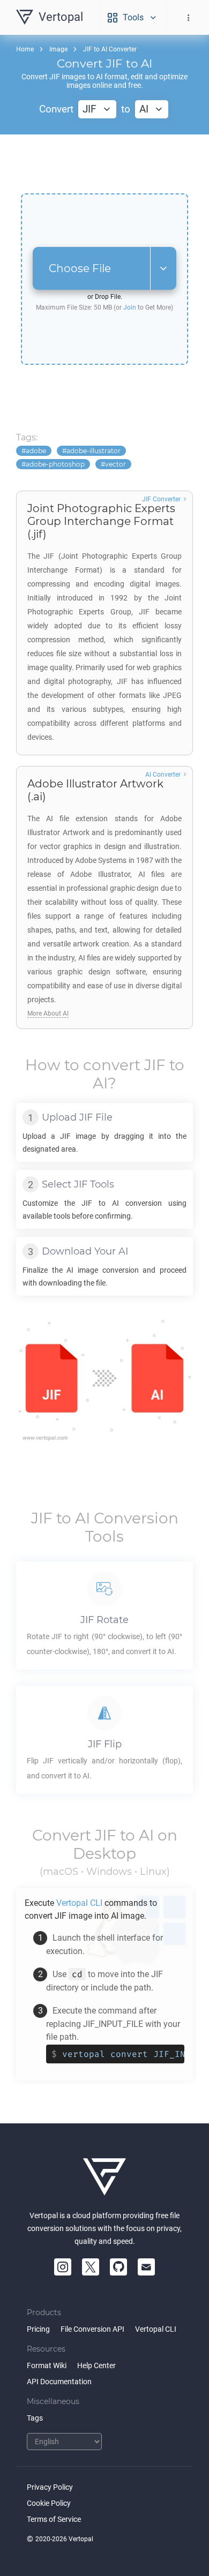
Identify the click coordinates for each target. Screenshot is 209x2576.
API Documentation (59, 2382)
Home (25, 49)
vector (115, 464)
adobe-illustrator (94, 451)
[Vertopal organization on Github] (118, 2267)
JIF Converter (161, 499)
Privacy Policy (50, 2487)
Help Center (96, 2365)
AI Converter (163, 775)
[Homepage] (104, 2177)
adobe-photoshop (55, 464)
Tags (35, 2418)
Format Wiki (47, 2365)
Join (130, 307)
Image (58, 49)
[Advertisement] (104, 164)
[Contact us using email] (146, 2267)
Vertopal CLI (156, 2329)
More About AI (48, 1013)
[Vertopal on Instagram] (63, 2267)
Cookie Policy (49, 2503)
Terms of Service (54, 2519)
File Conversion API (92, 2329)
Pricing (38, 2329)
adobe (36, 451)
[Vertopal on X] (91, 2267)
